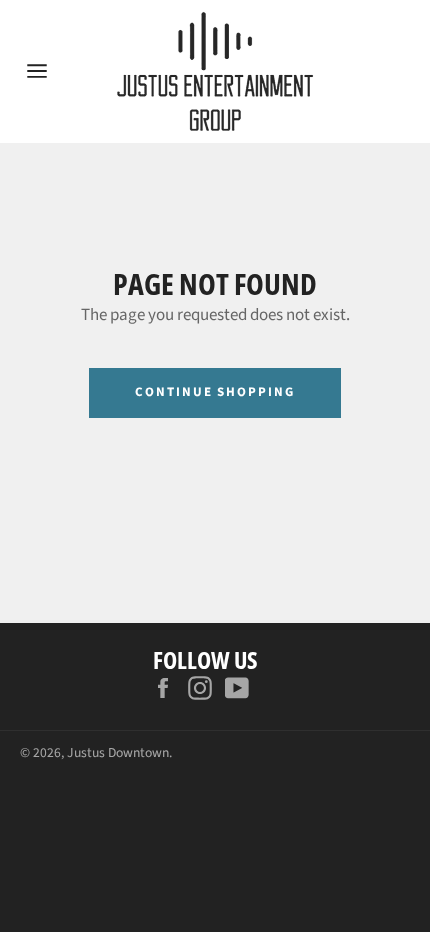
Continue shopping (215, 392)
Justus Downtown (118, 752)
